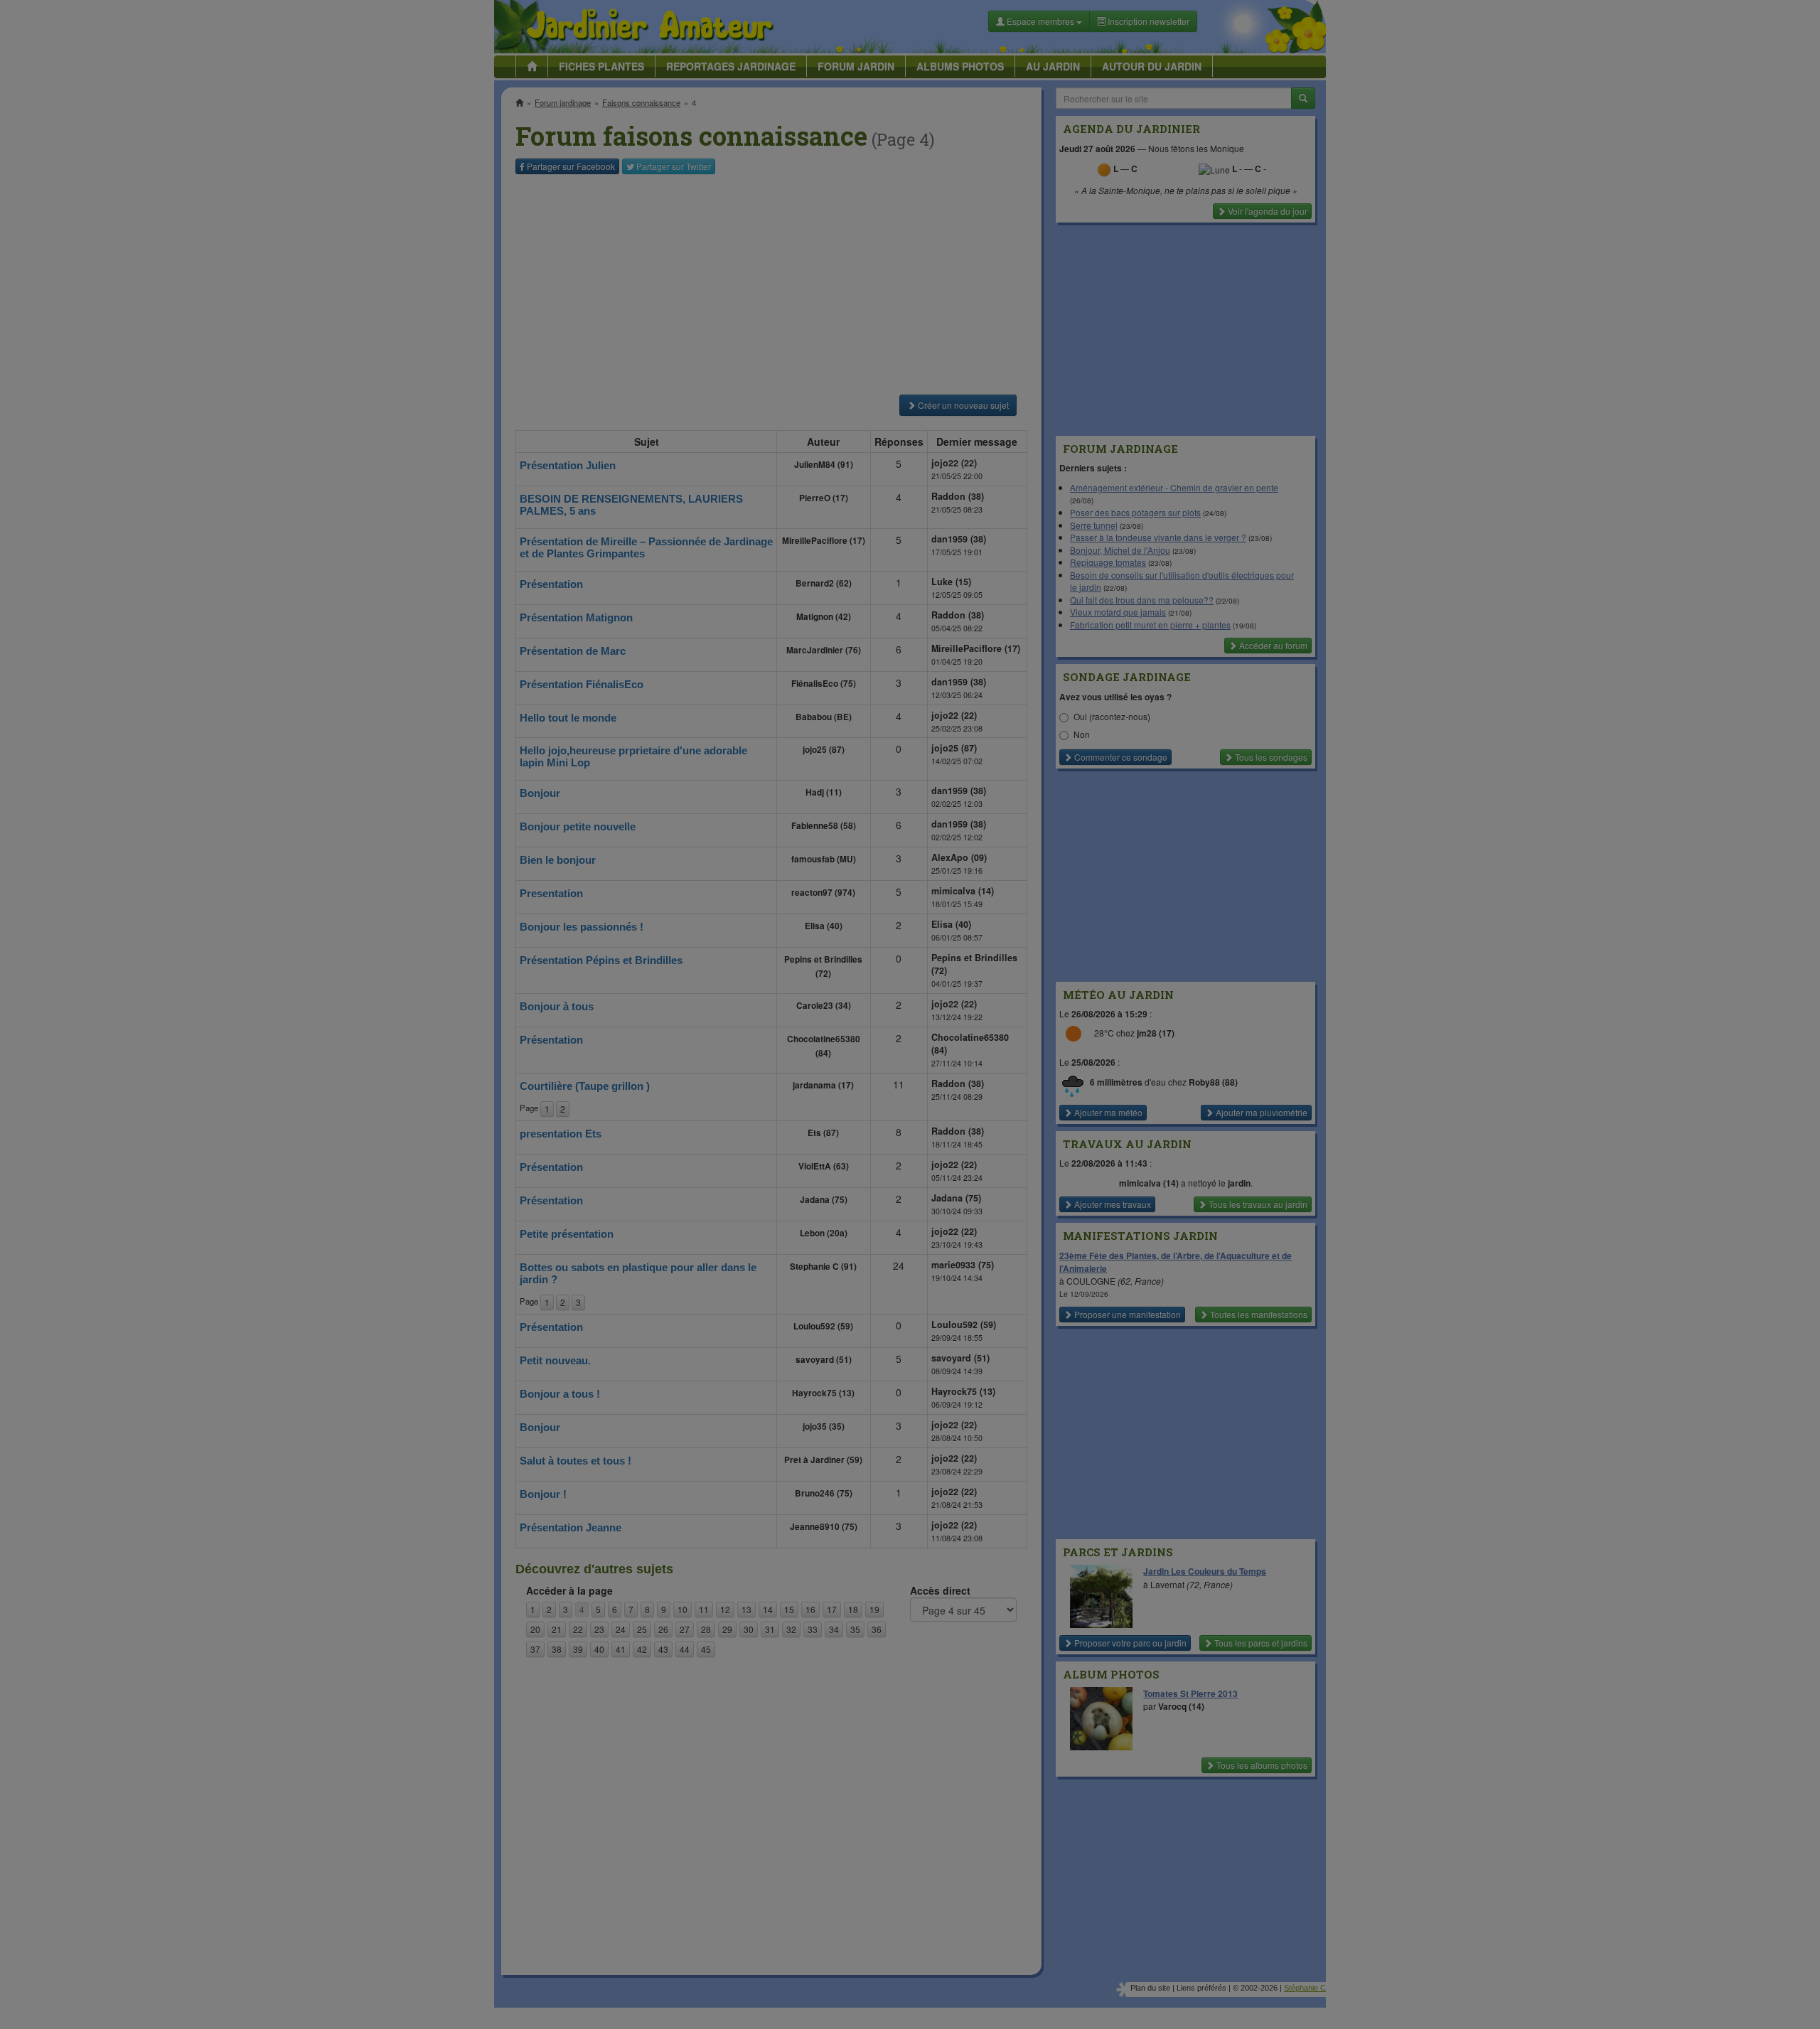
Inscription (804, 229)
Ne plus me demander (1065, 395)
